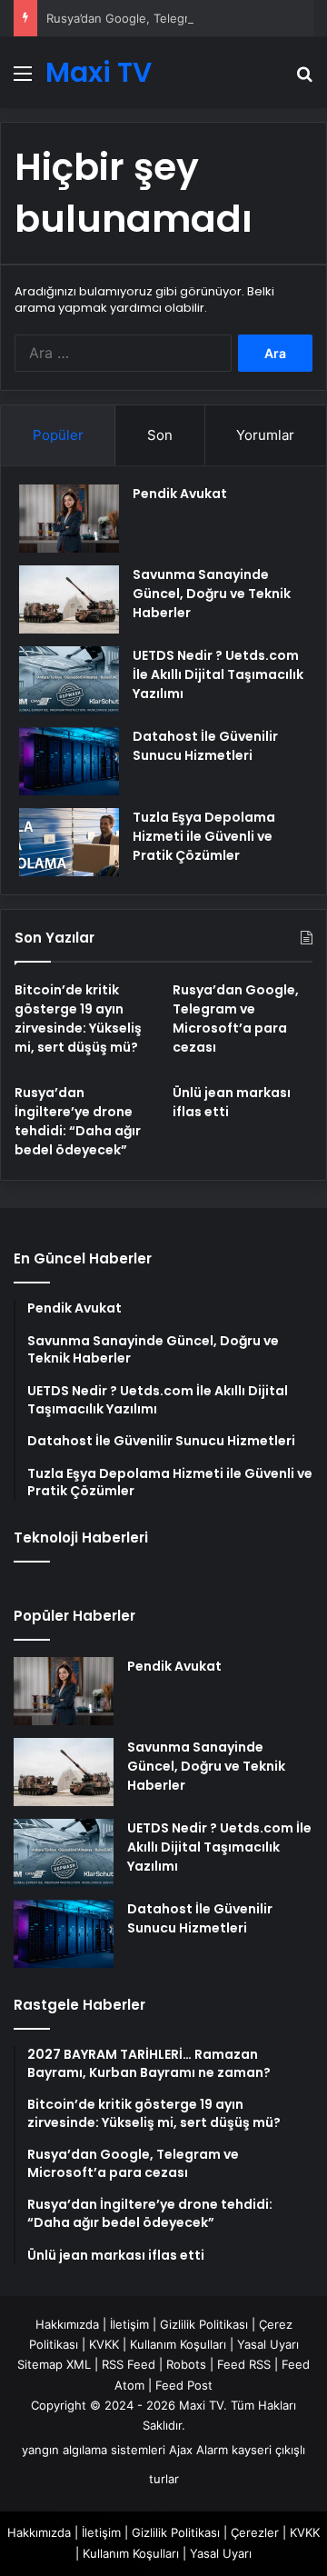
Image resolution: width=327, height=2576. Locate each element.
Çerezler (255, 2532)
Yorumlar (265, 435)
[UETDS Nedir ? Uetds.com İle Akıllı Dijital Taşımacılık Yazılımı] (69, 680)
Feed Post (184, 2385)
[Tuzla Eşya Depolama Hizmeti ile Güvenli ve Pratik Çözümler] (69, 842)
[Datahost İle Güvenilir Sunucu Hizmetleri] (69, 761)
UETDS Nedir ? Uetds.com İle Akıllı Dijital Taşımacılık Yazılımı (218, 674)
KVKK (104, 2344)
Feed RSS (244, 2364)
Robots (186, 2364)
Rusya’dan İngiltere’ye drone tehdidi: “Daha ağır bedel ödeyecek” (78, 1121)
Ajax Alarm (198, 2450)
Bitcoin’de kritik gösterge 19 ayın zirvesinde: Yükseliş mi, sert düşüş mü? (78, 1018)
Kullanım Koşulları (178, 2344)
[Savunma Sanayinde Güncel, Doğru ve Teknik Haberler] (69, 599)
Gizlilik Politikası (204, 2324)
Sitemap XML (54, 2364)
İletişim (129, 2324)
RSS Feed (129, 2364)
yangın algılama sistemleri (94, 2450)
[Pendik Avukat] (69, 519)
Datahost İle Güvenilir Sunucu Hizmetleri (205, 746)
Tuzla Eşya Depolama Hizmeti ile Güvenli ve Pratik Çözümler (204, 836)
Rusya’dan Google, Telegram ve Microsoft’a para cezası (236, 1018)
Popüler (58, 435)
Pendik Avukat (180, 494)
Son (160, 435)
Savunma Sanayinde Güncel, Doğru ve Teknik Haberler (212, 594)
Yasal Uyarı (268, 2344)
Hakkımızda (67, 2324)
